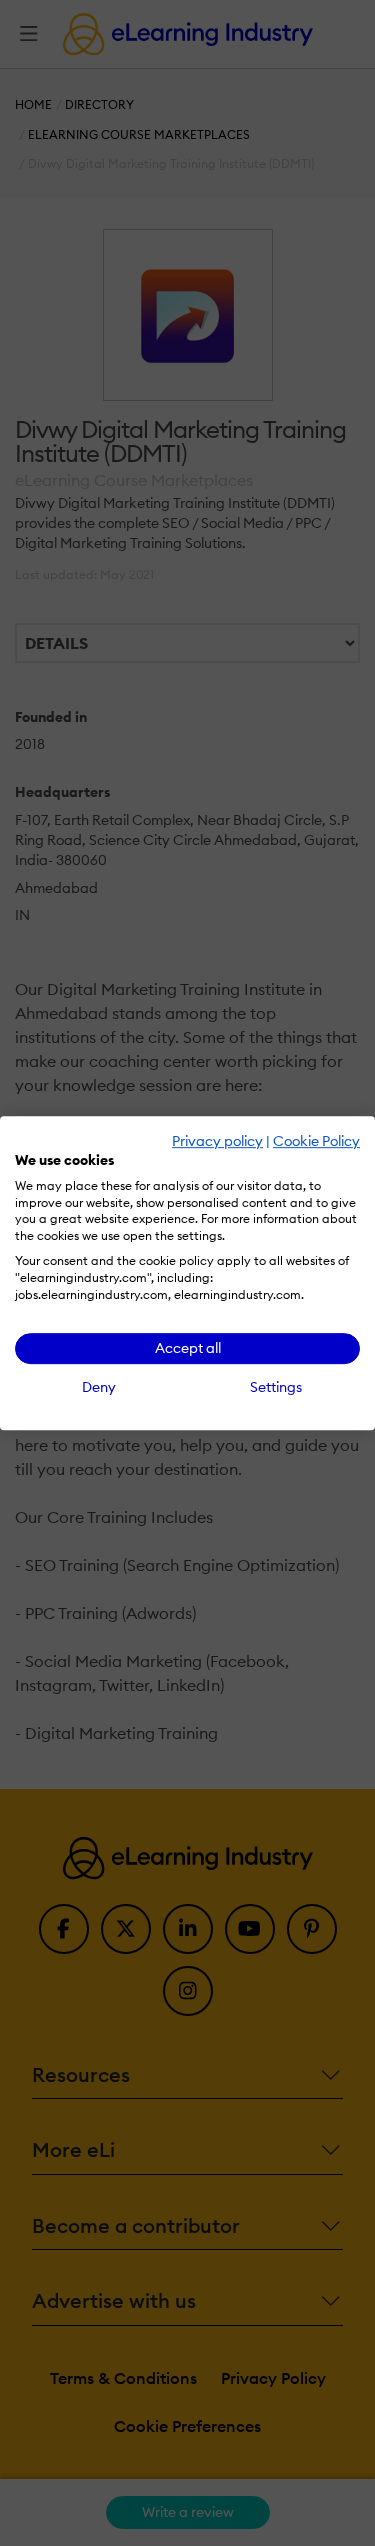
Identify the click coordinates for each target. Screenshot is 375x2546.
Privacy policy (217, 1141)
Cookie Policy (316, 1141)
